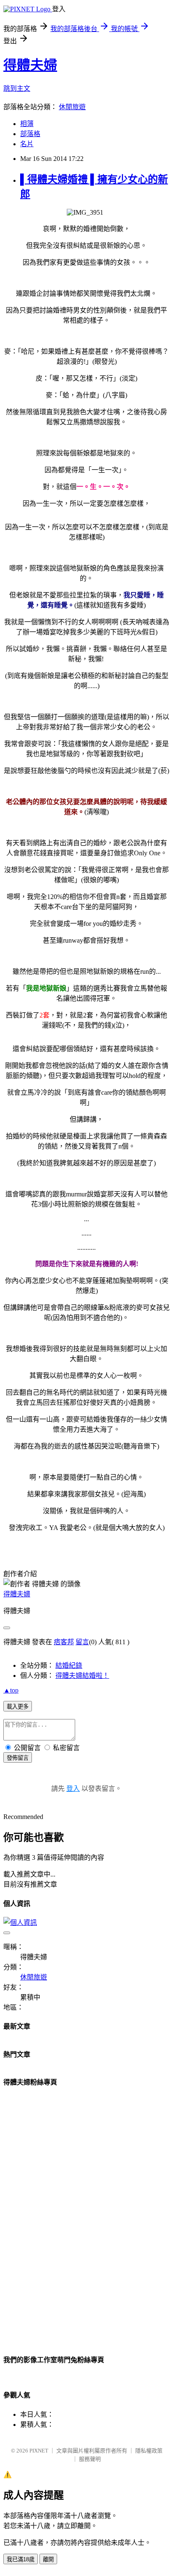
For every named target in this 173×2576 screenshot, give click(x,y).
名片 (27, 144)
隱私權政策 (149, 2451)
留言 (82, 1642)
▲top (11, 1690)
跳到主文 (17, 88)
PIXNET (39, 2451)
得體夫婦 (30, 65)
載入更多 (18, 1707)
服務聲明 (90, 2459)
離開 (48, 2559)
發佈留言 (18, 1758)
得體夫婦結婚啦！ (82, 1676)
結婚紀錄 (69, 1665)
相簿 (27, 124)
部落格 (30, 134)
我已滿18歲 (21, 2559)
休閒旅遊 (72, 107)
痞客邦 (64, 1642)
